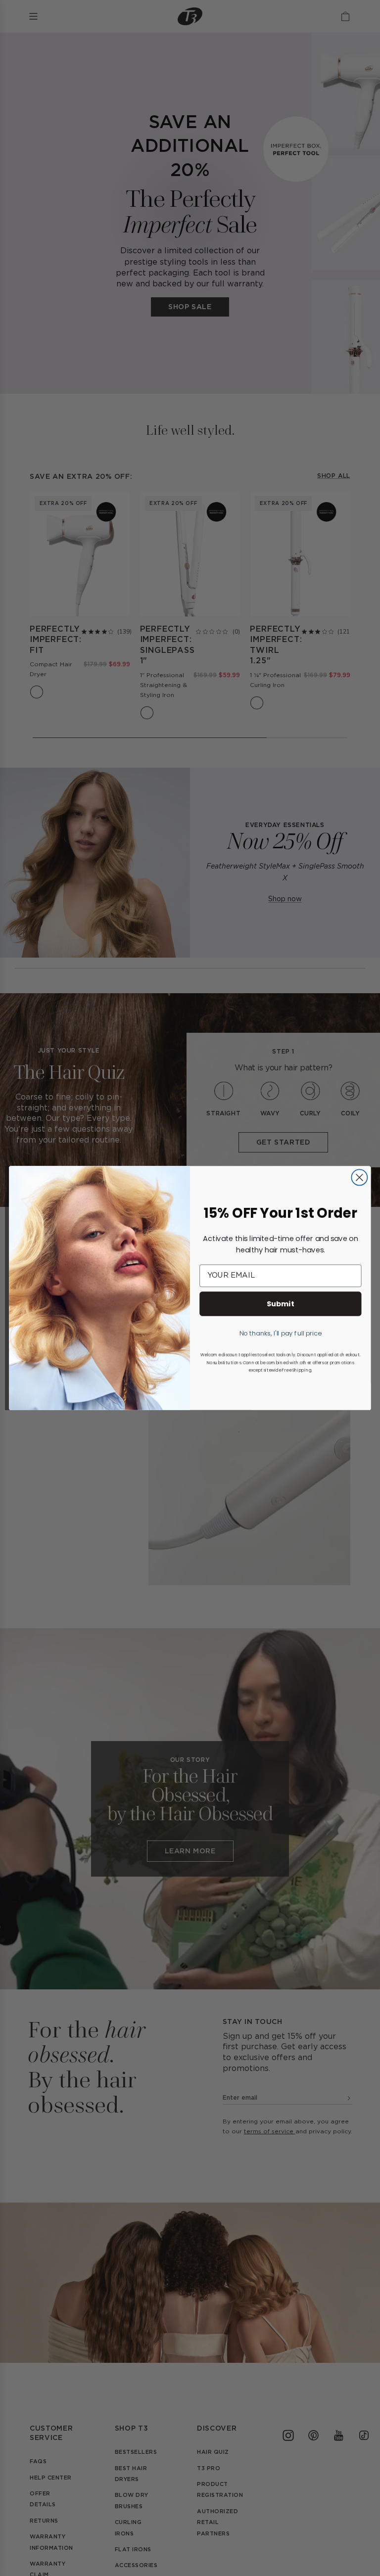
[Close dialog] (359, 1177)
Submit (281, 1304)
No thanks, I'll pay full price (281, 1333)
